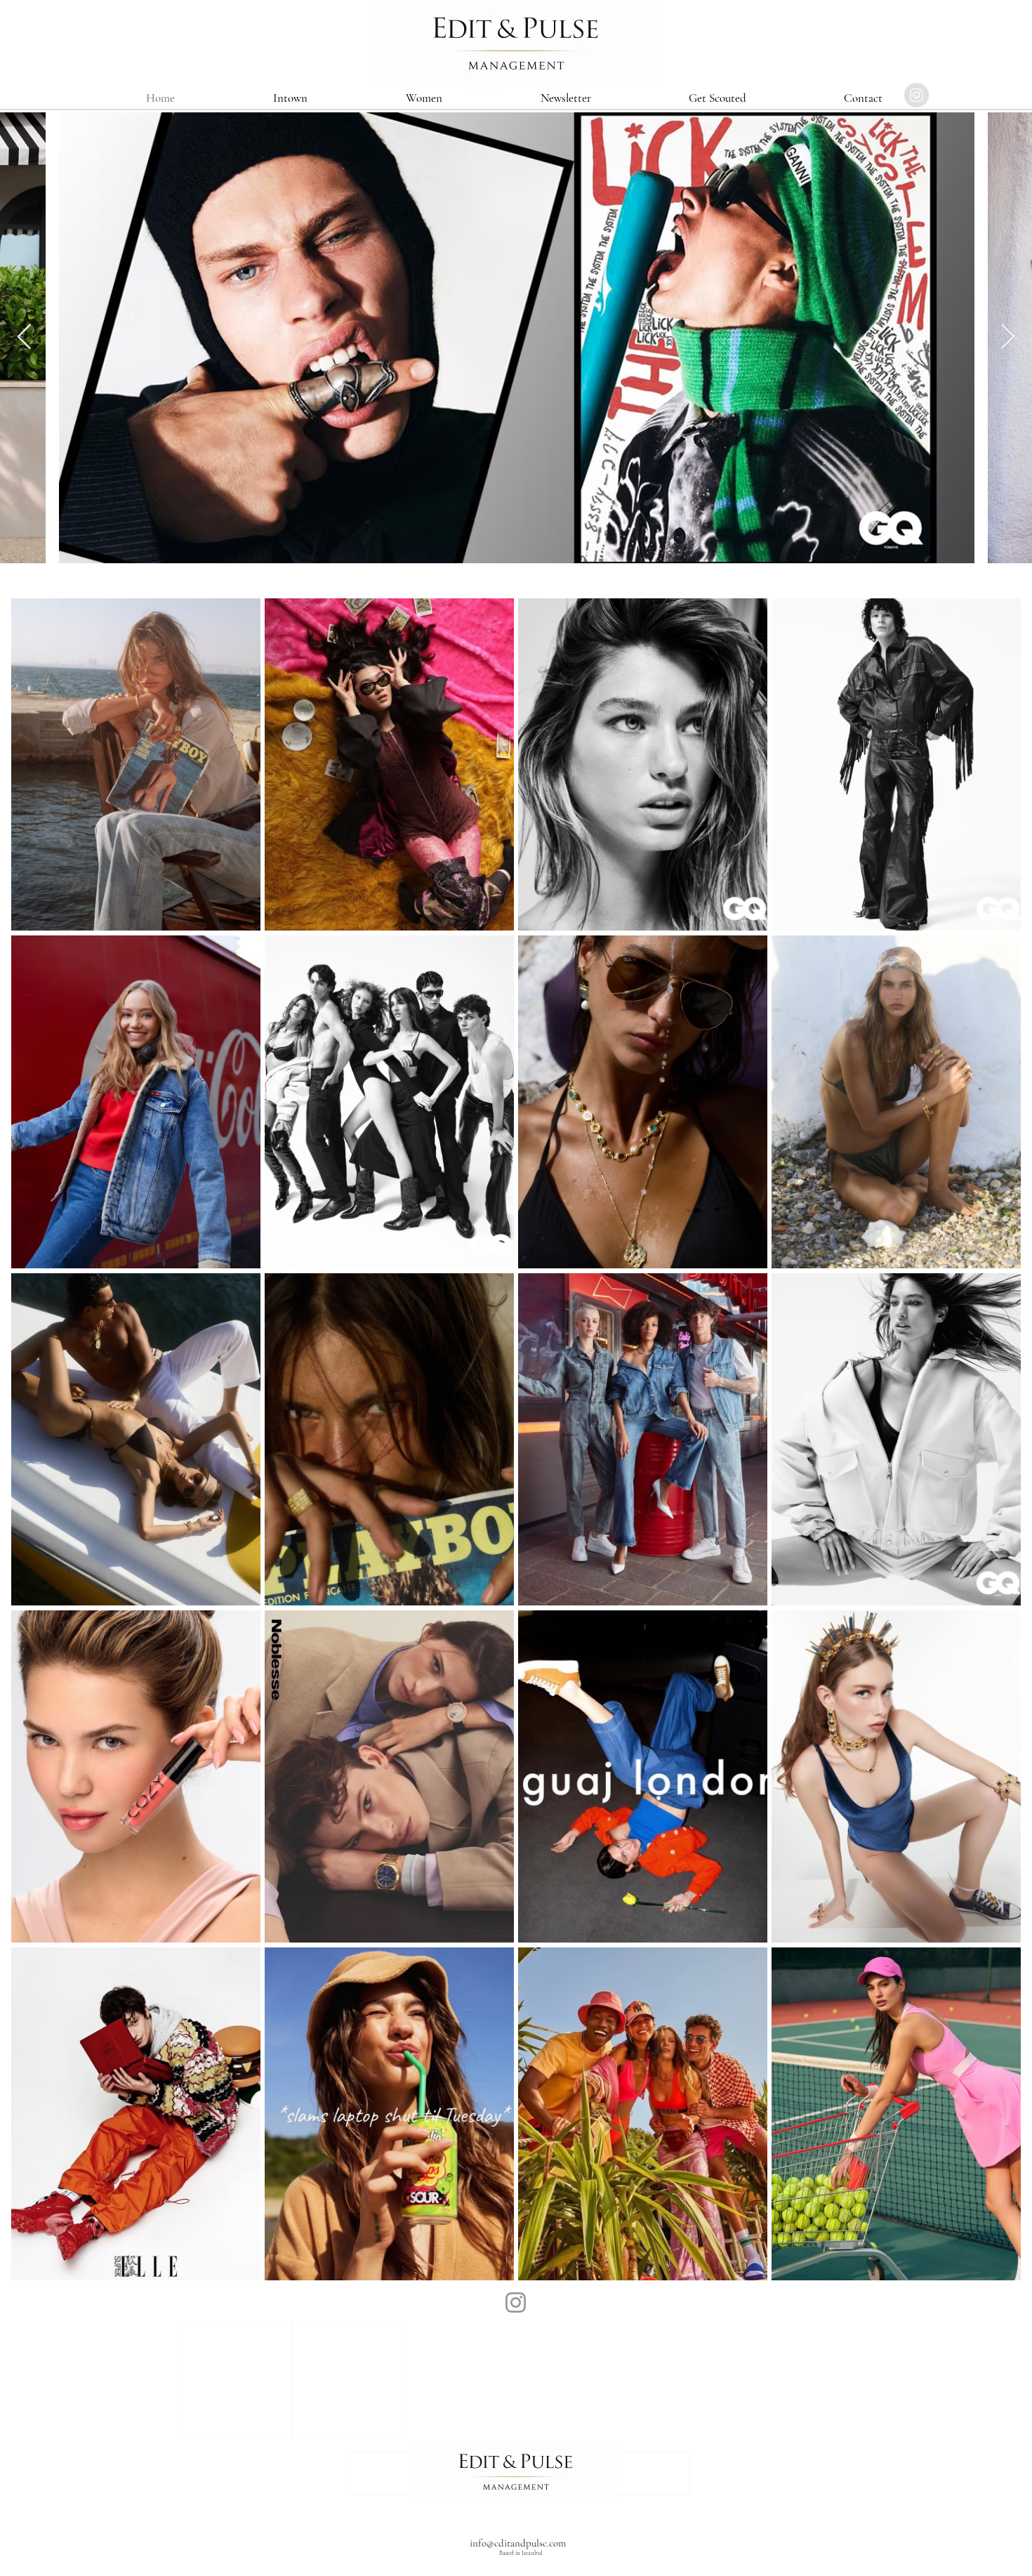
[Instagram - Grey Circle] (917, 95)
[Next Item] (1008, 337)
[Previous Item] (24, 337)
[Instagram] (516, 2302)
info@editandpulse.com (518, 2543)
